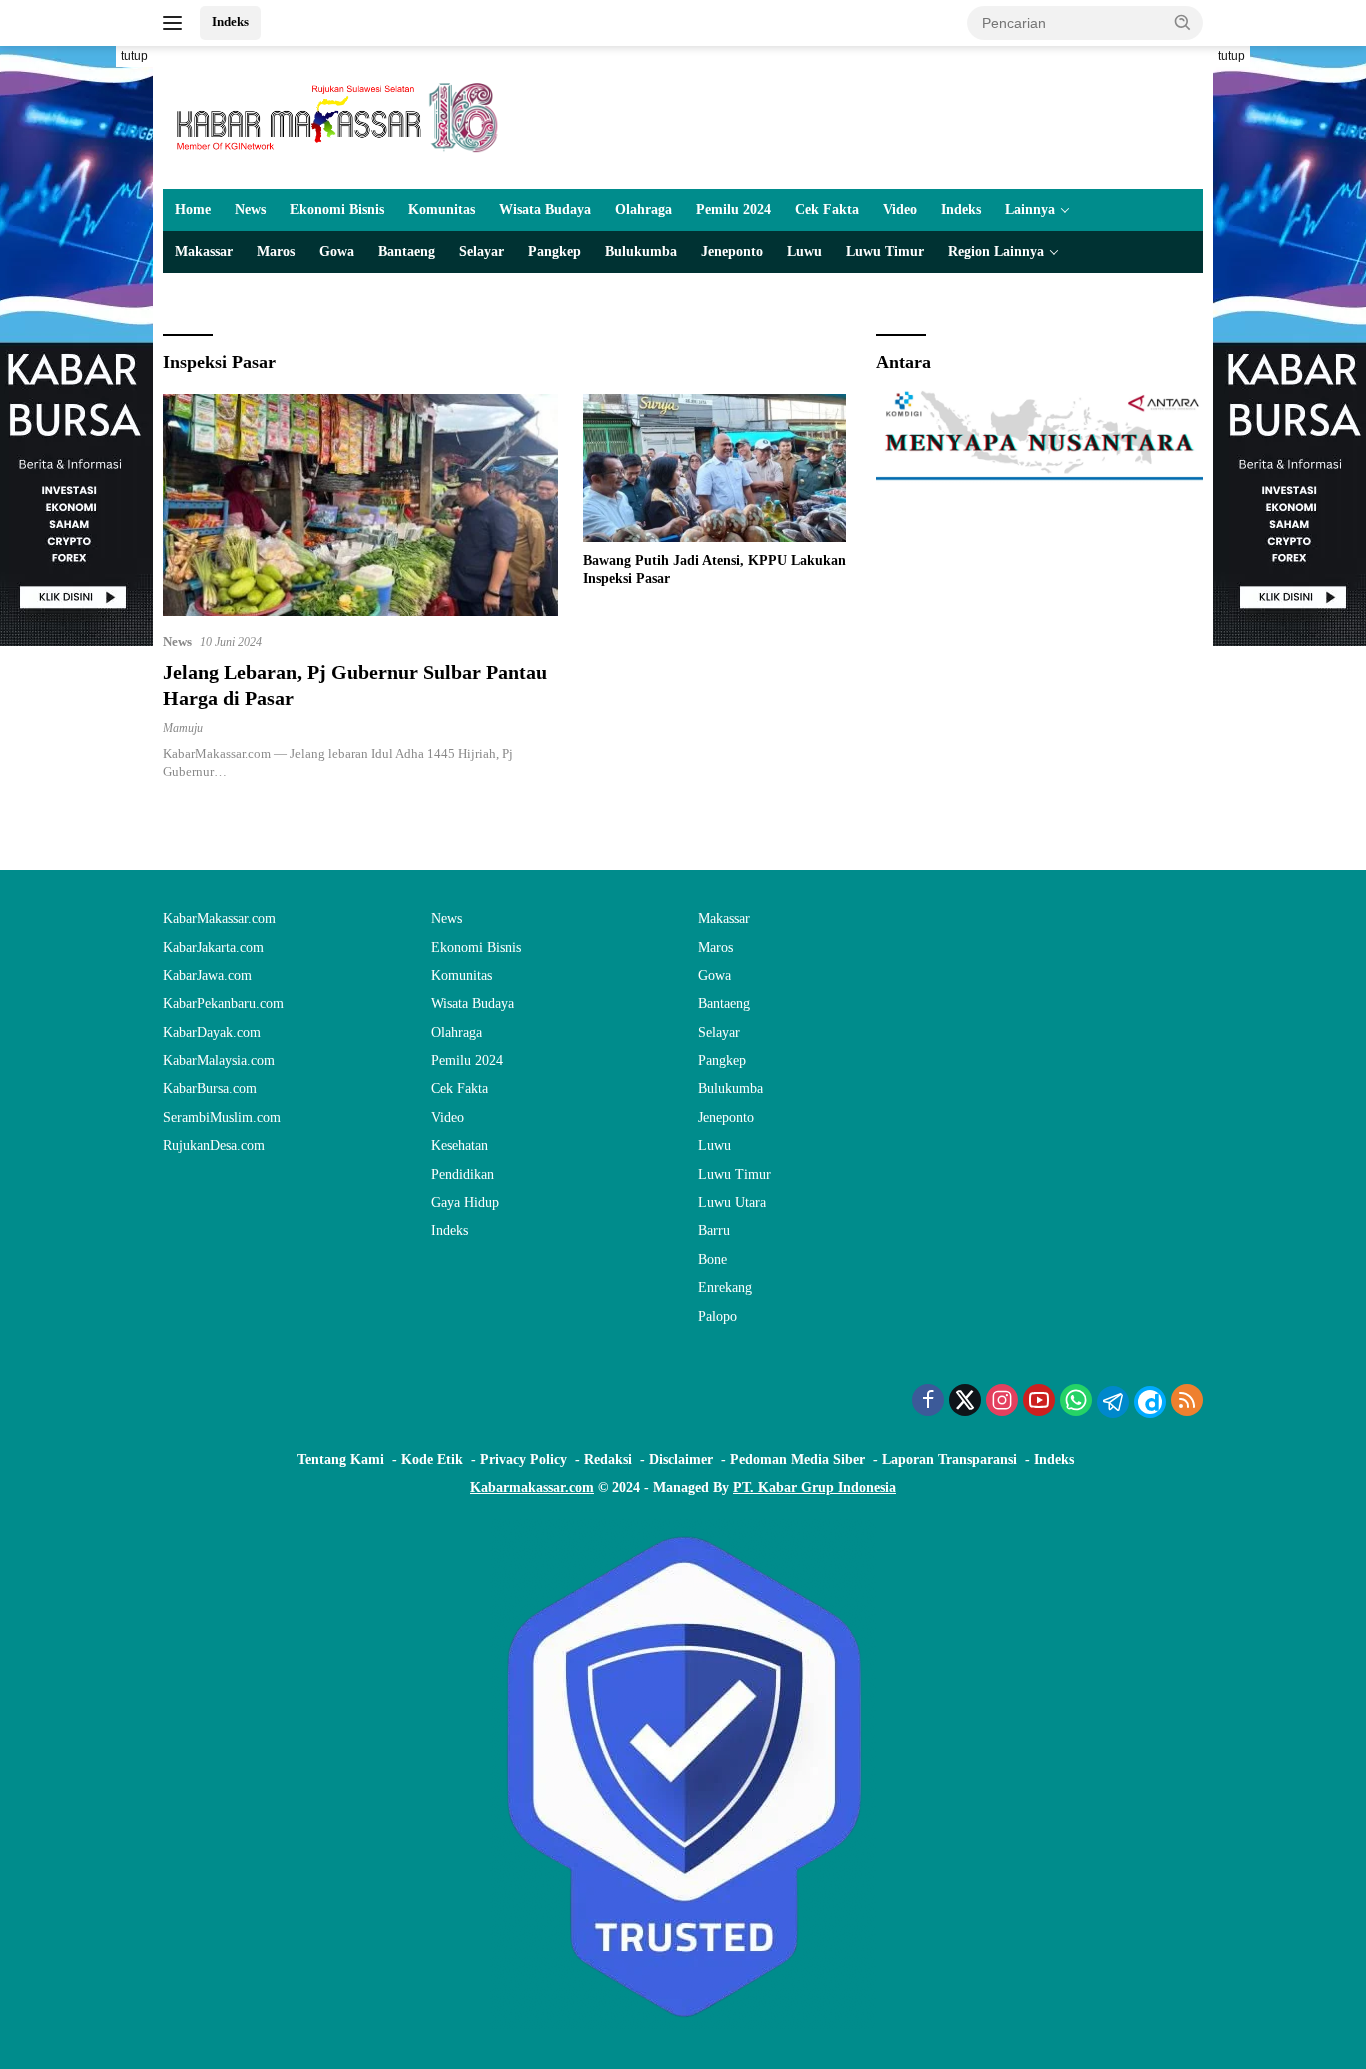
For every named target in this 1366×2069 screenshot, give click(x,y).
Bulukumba (641, 251)
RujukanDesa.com (214, 1145)
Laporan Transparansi (949, 1459)
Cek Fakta (827, 209)
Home (193, 209)
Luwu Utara (732, 1202)
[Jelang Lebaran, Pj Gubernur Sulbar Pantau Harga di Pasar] (360, 505)
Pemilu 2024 (733, 209)
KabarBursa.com (210, 1088)
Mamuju (183, 728)
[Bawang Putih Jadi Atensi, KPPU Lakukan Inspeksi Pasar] (714, 468)
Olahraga (643, 209)
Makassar (204, 251)
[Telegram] (1113, 1402)
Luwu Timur (885, 251)
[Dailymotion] (1150, 1402)
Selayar (481, 251)
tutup (134, 56)
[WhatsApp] (1076, 1402)
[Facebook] (928, 1402)
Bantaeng (406, 251)
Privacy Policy (523, 1459)
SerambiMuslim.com (222, 1117)
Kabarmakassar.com (532, 1487)
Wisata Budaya (545, 209)
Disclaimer (681, 1459)
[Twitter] (965, 1402)
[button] (1183, 22)
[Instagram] (1002, 1402)
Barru (714, 1230)
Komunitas (441, 209)
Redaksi (608, 1459)
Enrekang (725, 1287)
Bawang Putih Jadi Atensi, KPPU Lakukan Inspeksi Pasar (714, 569)
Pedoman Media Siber (797, 1459)
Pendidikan (462, 1174)
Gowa (336, 251)
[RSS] (1187, 1402)
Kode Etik (432, 1459)
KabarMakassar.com (219, 918)
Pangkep (554, 251)
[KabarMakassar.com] (338, 116)
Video (900, 209)
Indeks (230, 21)
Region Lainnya (996, 251)
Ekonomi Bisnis (337, 209)
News (250, 209)
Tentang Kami (340, 1459)
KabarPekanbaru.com (223, 1003)
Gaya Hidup (465, 1202)
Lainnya (1030, 209)
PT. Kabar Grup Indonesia (814, 1487)
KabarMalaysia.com (219, 1060)
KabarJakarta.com (213, 947)
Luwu (804, 251)
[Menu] (176, 23)
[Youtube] (1039, 1402)
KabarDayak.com (212, 1032)
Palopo (717, 1316)
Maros (276, 251)
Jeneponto (732, 251)
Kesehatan (459, 1145)
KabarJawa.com (207, 975)
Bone (712, 1259)
